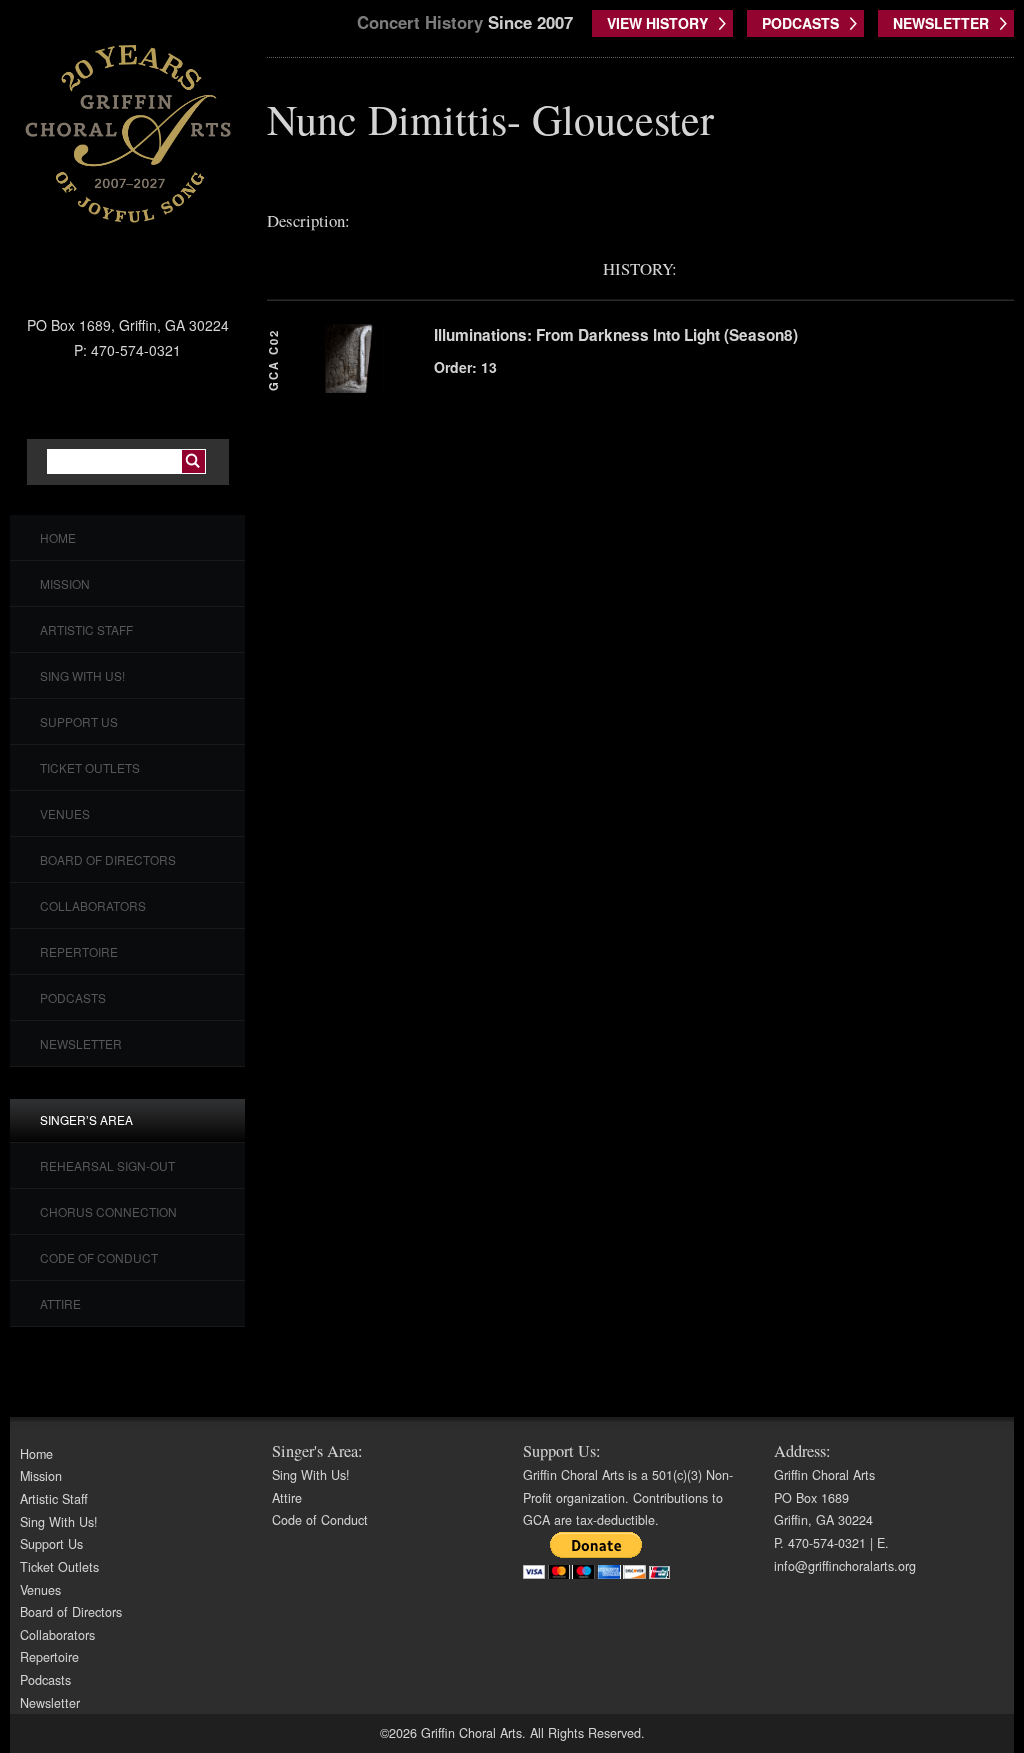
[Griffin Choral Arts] (127, 133)
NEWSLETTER (941, 23)
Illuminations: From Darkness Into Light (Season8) (616, 335)
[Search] (193, 461)
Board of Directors (108, 859)
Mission (65, 583)
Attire (60, 1303)
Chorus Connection (108, 1211)
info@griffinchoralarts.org (845, 1566)
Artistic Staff (86, 629)
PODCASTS (800, 23)
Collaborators (93, 905)
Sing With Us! (82, 675)
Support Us (79, 721)
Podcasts (73, 997)
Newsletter (81, 1043)
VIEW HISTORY (657, 23)
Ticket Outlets (90, 767)
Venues (65, 813)
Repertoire (79, 951)
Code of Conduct (99, 1257)
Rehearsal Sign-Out (107, 1165)
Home (58, 537)
